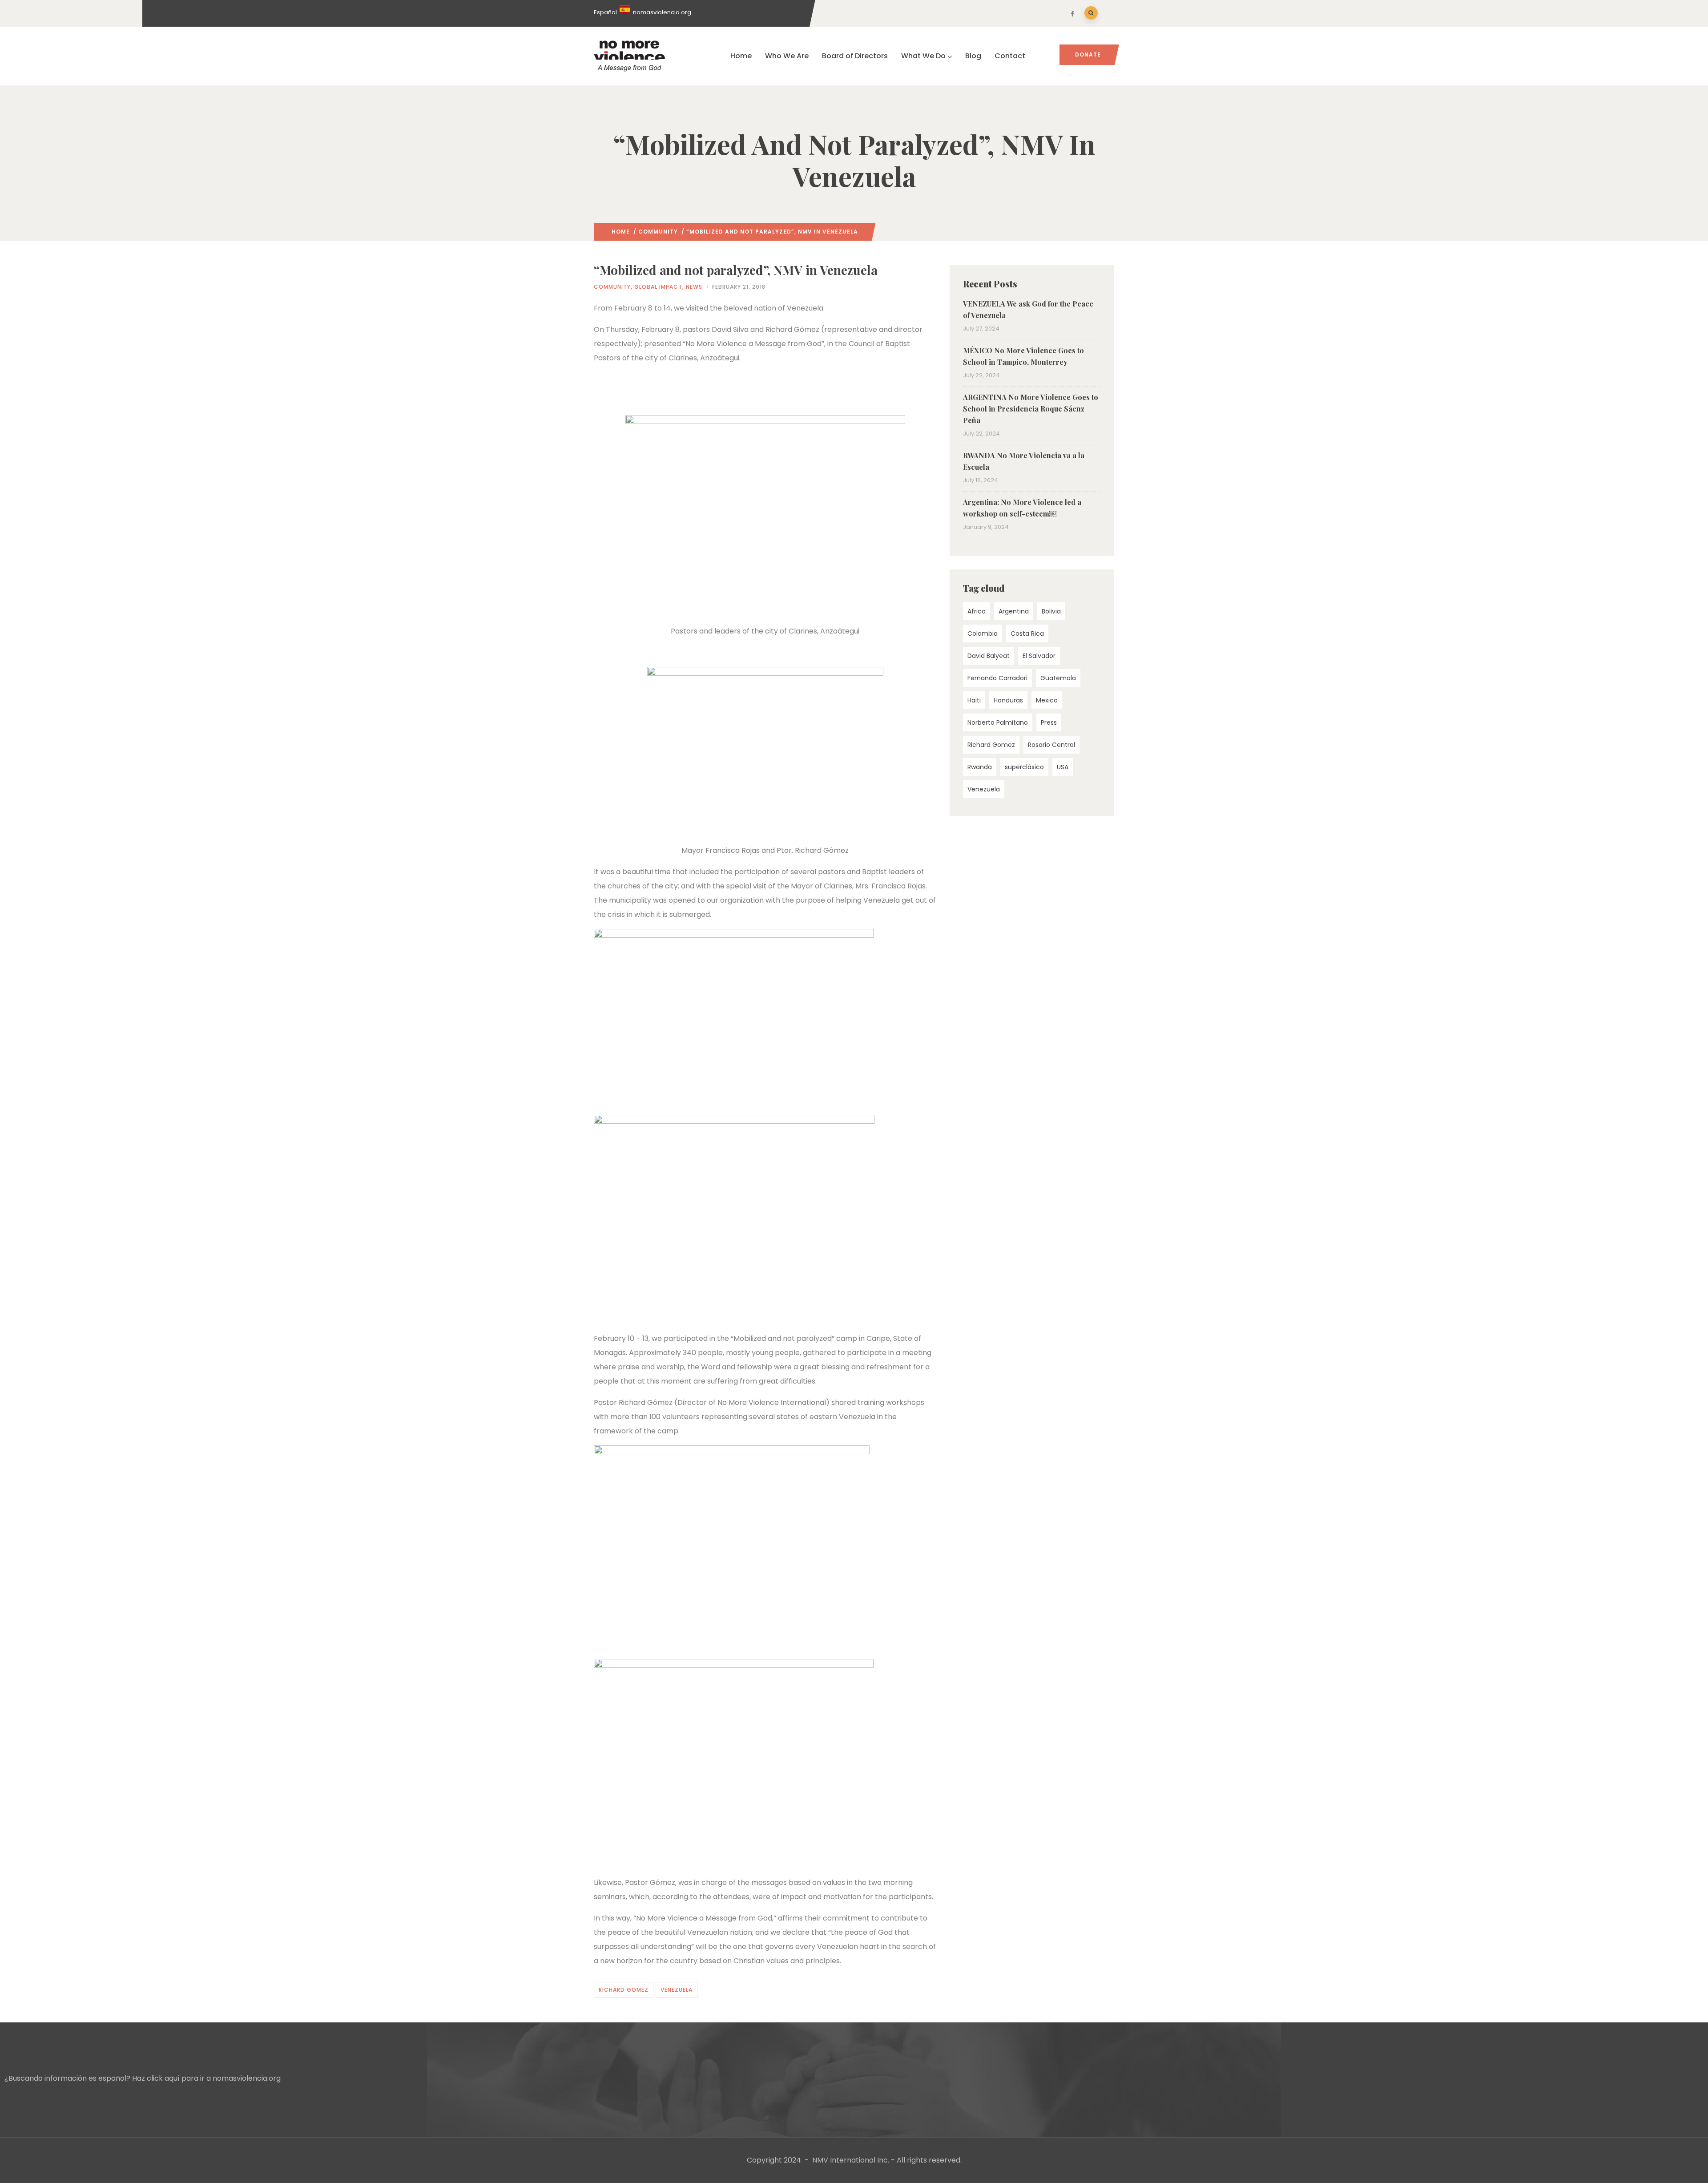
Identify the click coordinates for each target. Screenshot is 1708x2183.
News (694, 287)
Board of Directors (855, 56)
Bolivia (1051, 611)
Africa (977, 611)
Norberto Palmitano (998, 722)
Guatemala (1058, 678)
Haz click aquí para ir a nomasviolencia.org (206, 2078)
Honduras (1008, 700)
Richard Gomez (624, 1990)
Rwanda (980, 767)
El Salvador (1039, 656)
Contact (1010, 56)
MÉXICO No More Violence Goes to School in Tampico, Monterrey (1023, 356)
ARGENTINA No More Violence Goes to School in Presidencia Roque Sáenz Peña (1031, 409)
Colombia (983, 634)
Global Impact (658, 287)
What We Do (923, 56)
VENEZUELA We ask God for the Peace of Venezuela (1028, 309)
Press (1049, 722)
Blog (973, 56)
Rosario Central (1051, 745)
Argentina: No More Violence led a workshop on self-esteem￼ (1022, 508)
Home (741, 56)
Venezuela (677, 1990)
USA (1063, 767)
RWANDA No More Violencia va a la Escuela (1024, 461)
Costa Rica (1027, 634)
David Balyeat (989, 656)
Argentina (1014, 611)
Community (658, 232)
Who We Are (787, 56)
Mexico (1047, 700)
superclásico (1024, 767)
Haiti (974, 700)
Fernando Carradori (997, 678)
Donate (1088, 54)
